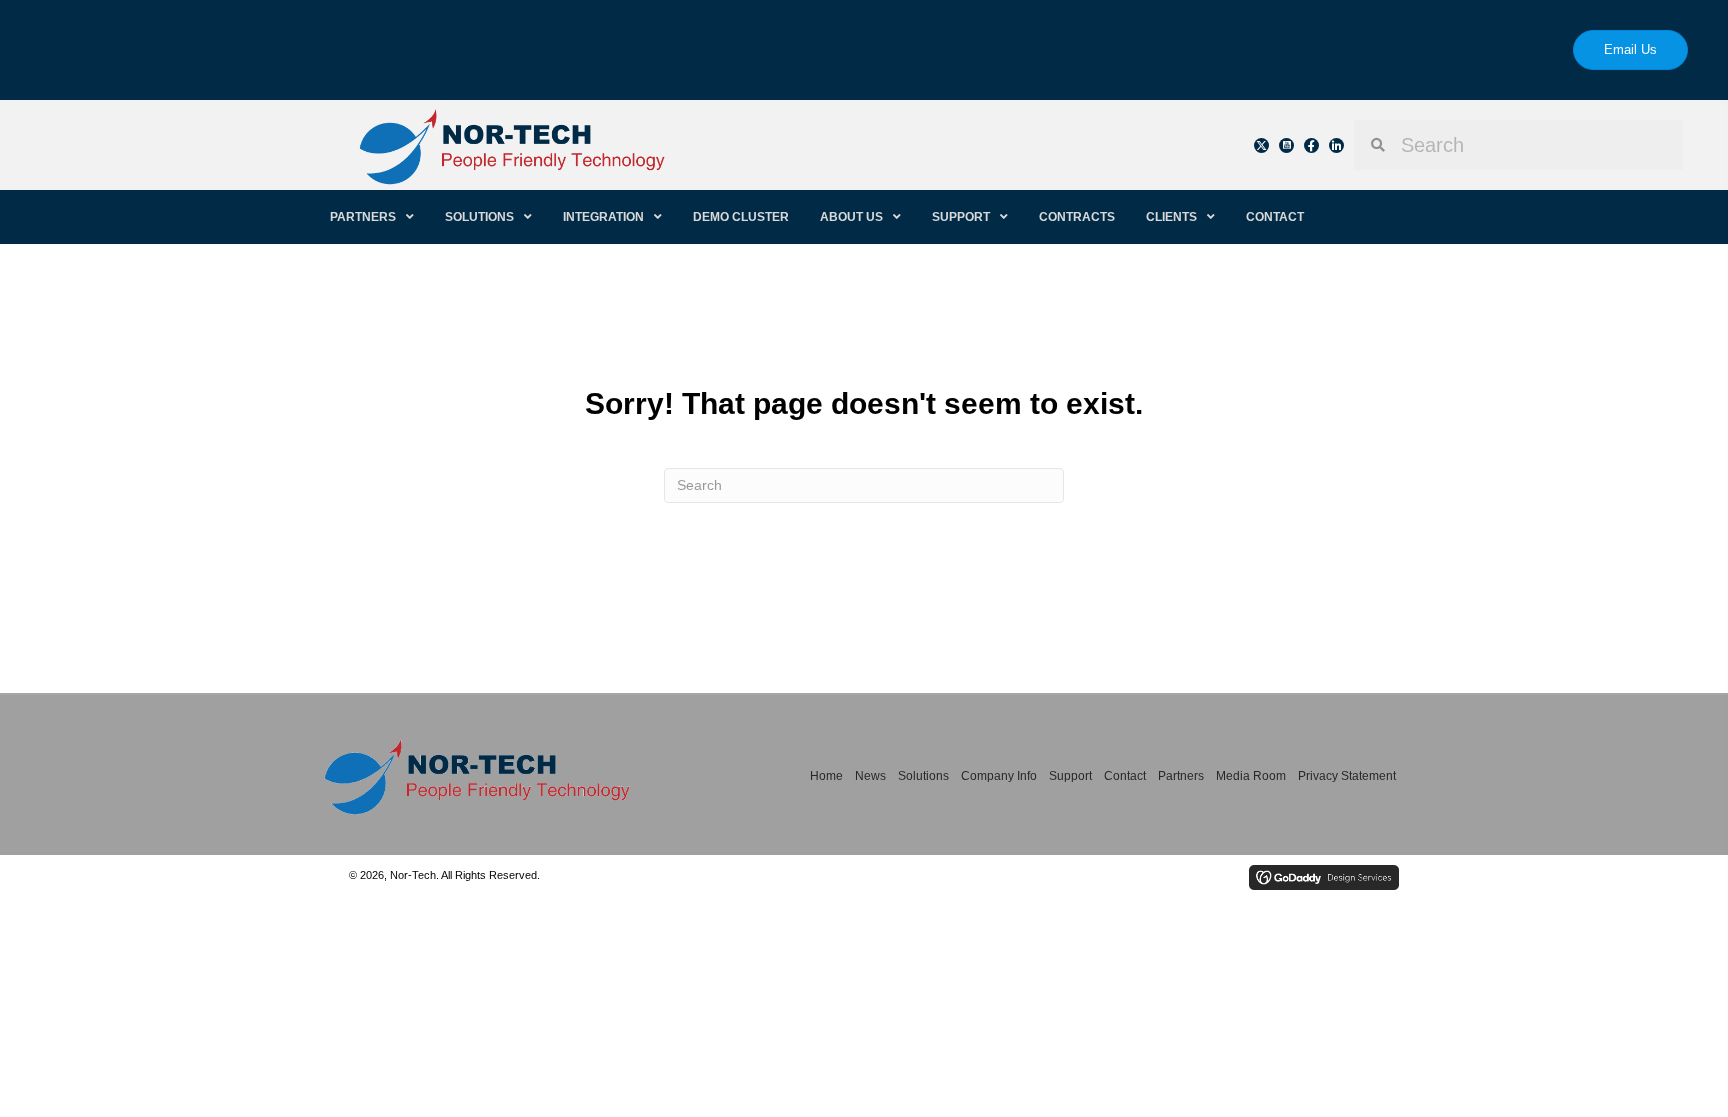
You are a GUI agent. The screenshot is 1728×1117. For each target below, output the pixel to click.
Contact (1125, 776)
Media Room (1251, 776)
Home (826, 776)
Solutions (923, 776)
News (870, 776)
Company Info (999, 776)
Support (1070, 776)
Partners (1181, 776)
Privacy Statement (1347, 776)
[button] (1261, 145)
